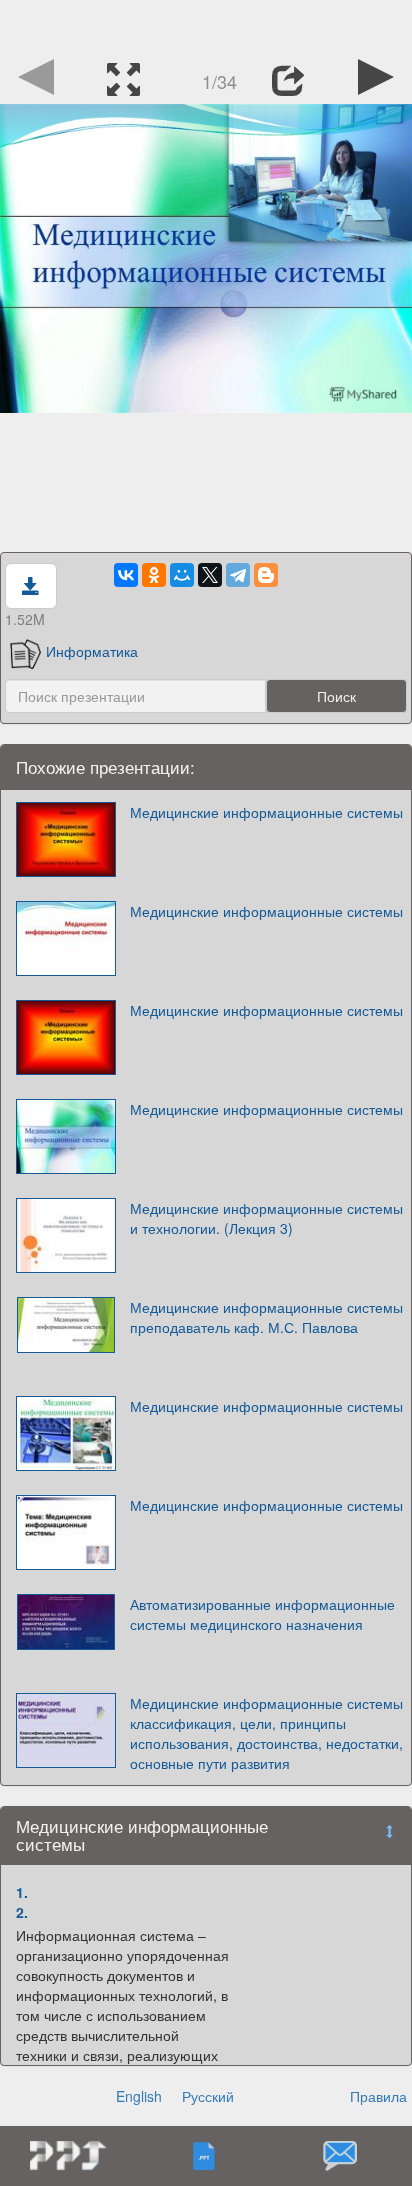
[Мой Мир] (182, 575)
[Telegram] (238, 575)
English (139, 2096)
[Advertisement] (206, 25)
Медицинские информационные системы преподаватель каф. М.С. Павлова (266, 1317)
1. (22, 1892)
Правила (378, 2096)
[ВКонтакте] (126, 575)
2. (22, 1912)
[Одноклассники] (154, 575)
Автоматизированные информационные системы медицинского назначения (262, 1614)
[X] (210, 575)
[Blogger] (266, 575)
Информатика (92, 651)
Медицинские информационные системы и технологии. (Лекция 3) (266, 1218)
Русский (208, 2096)
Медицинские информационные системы (266, 812)
